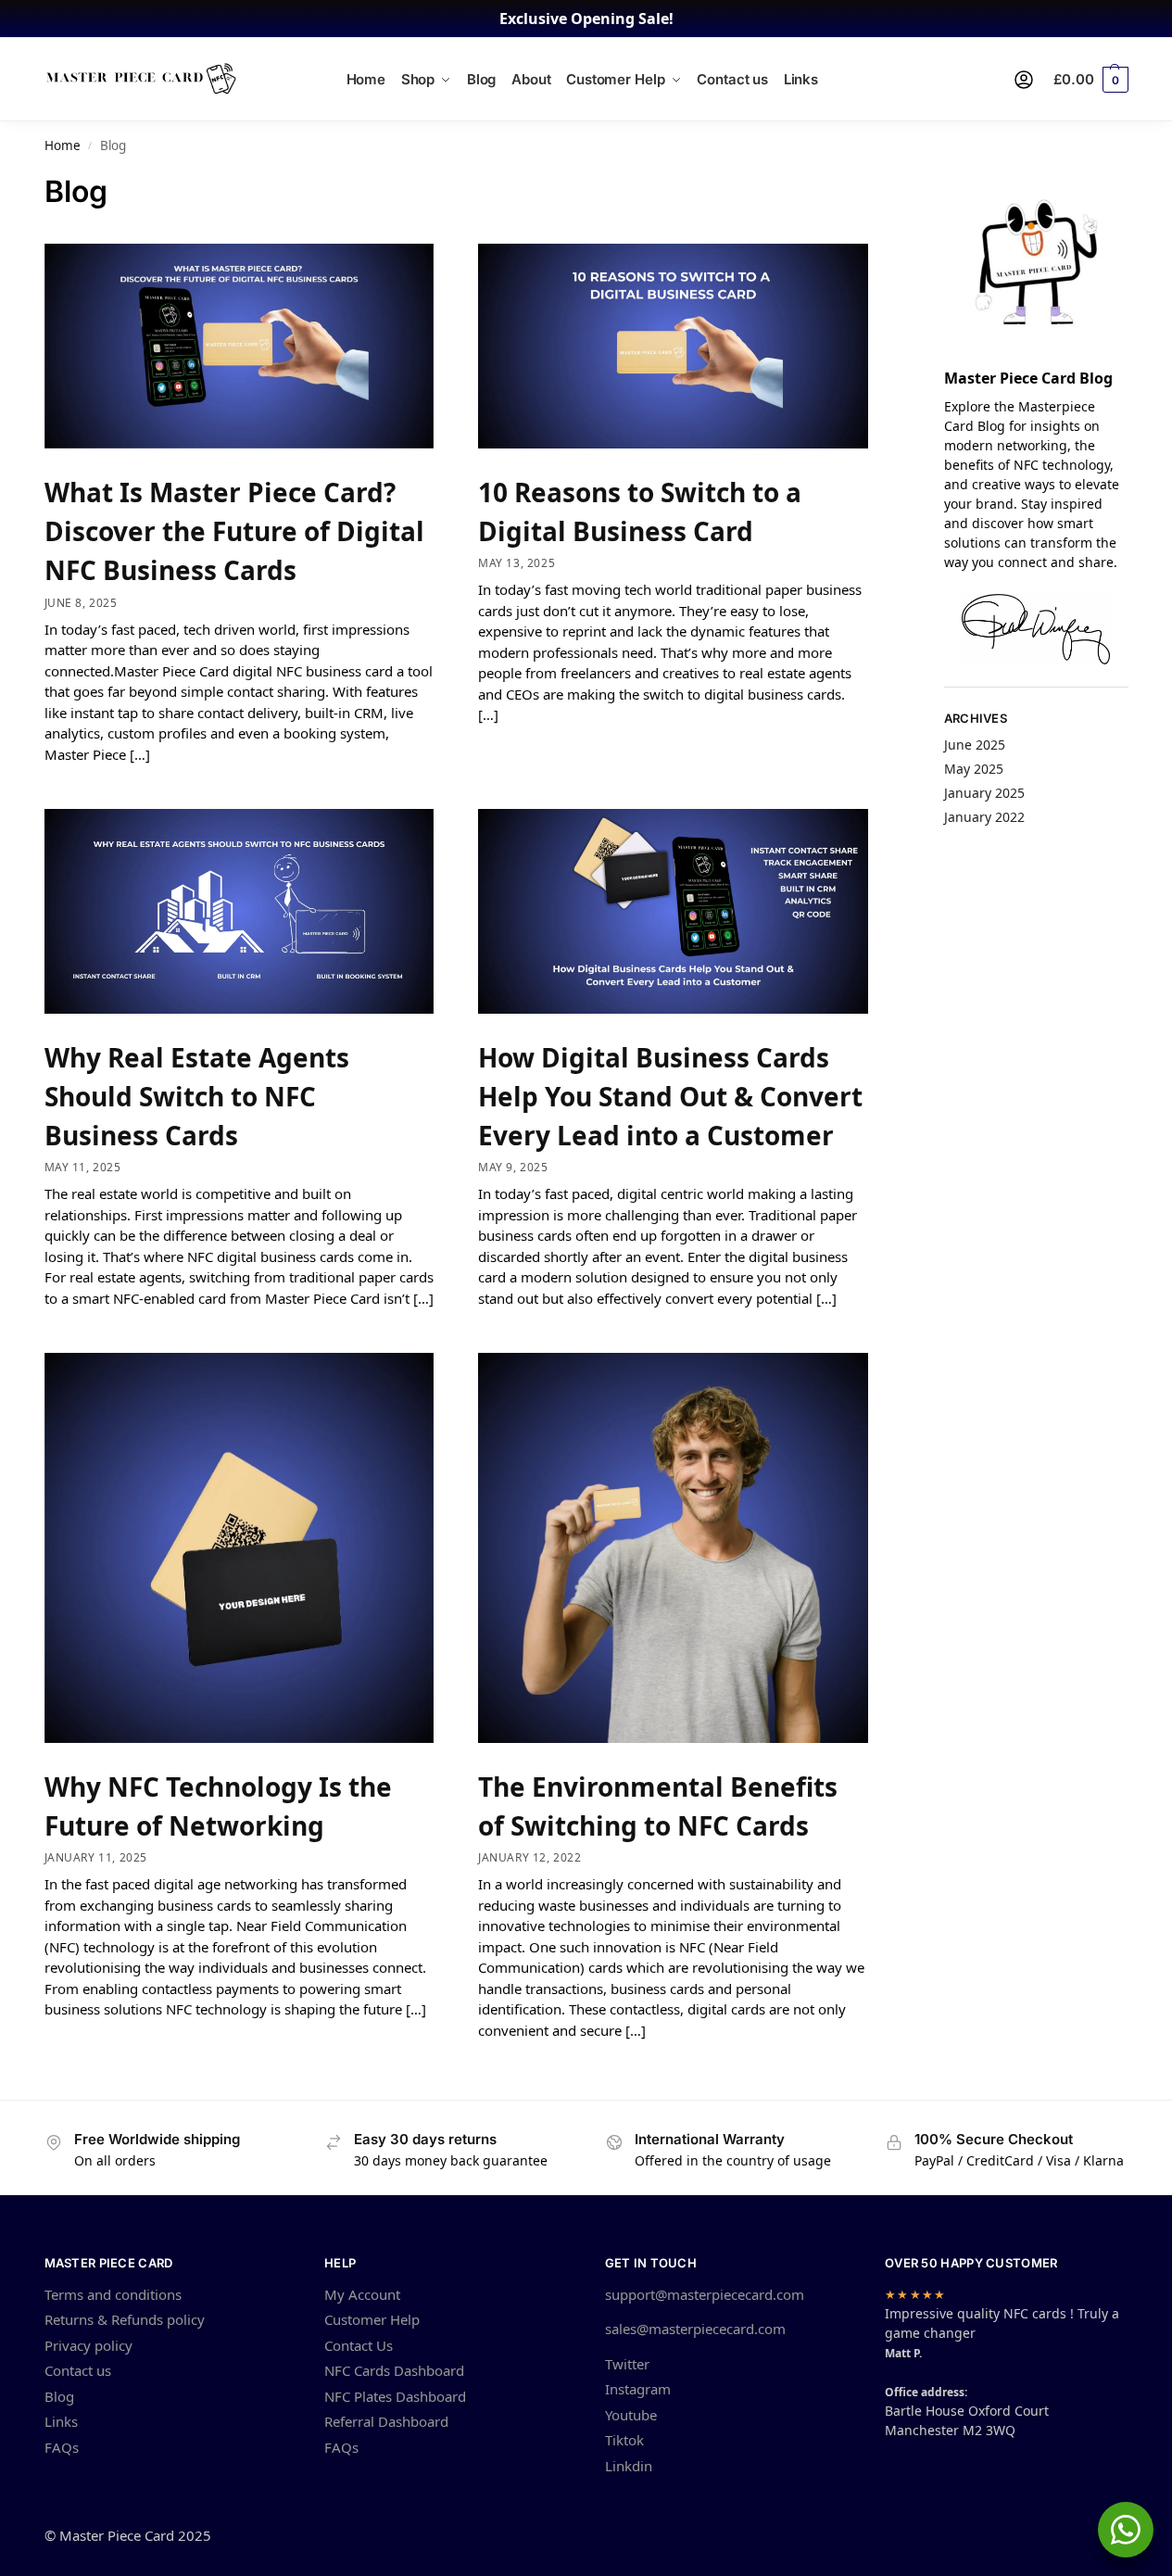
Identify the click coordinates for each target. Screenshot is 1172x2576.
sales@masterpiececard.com (695, 2329)
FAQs (62, 2447)
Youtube (631, 2415)
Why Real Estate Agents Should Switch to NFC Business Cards (197, 1096)
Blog (59, 2396)
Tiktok (624, 2440)
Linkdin (629, 2466)
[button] (1090, 80)
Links (61, 2421)
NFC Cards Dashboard (394, 2370)
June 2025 (975, 745)
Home (63, 145)
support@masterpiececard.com (705, 2294)
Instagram (638, 2389)
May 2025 (974, 769)
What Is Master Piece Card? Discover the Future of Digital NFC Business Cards (234, 531)
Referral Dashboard (386, 2421)
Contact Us (359, 2345)
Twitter (627, 2364)
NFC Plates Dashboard (395, 2396)
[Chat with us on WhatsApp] (1126, 2530)
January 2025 (984, 793)
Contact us (78, 2370)
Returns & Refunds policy (125, 2319)
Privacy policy (88, 2345)
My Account (362, 2294)
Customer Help (372, 2319)
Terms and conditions (113, 2294)
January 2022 (984, 817)
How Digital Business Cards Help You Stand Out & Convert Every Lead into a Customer (670, 1096)
